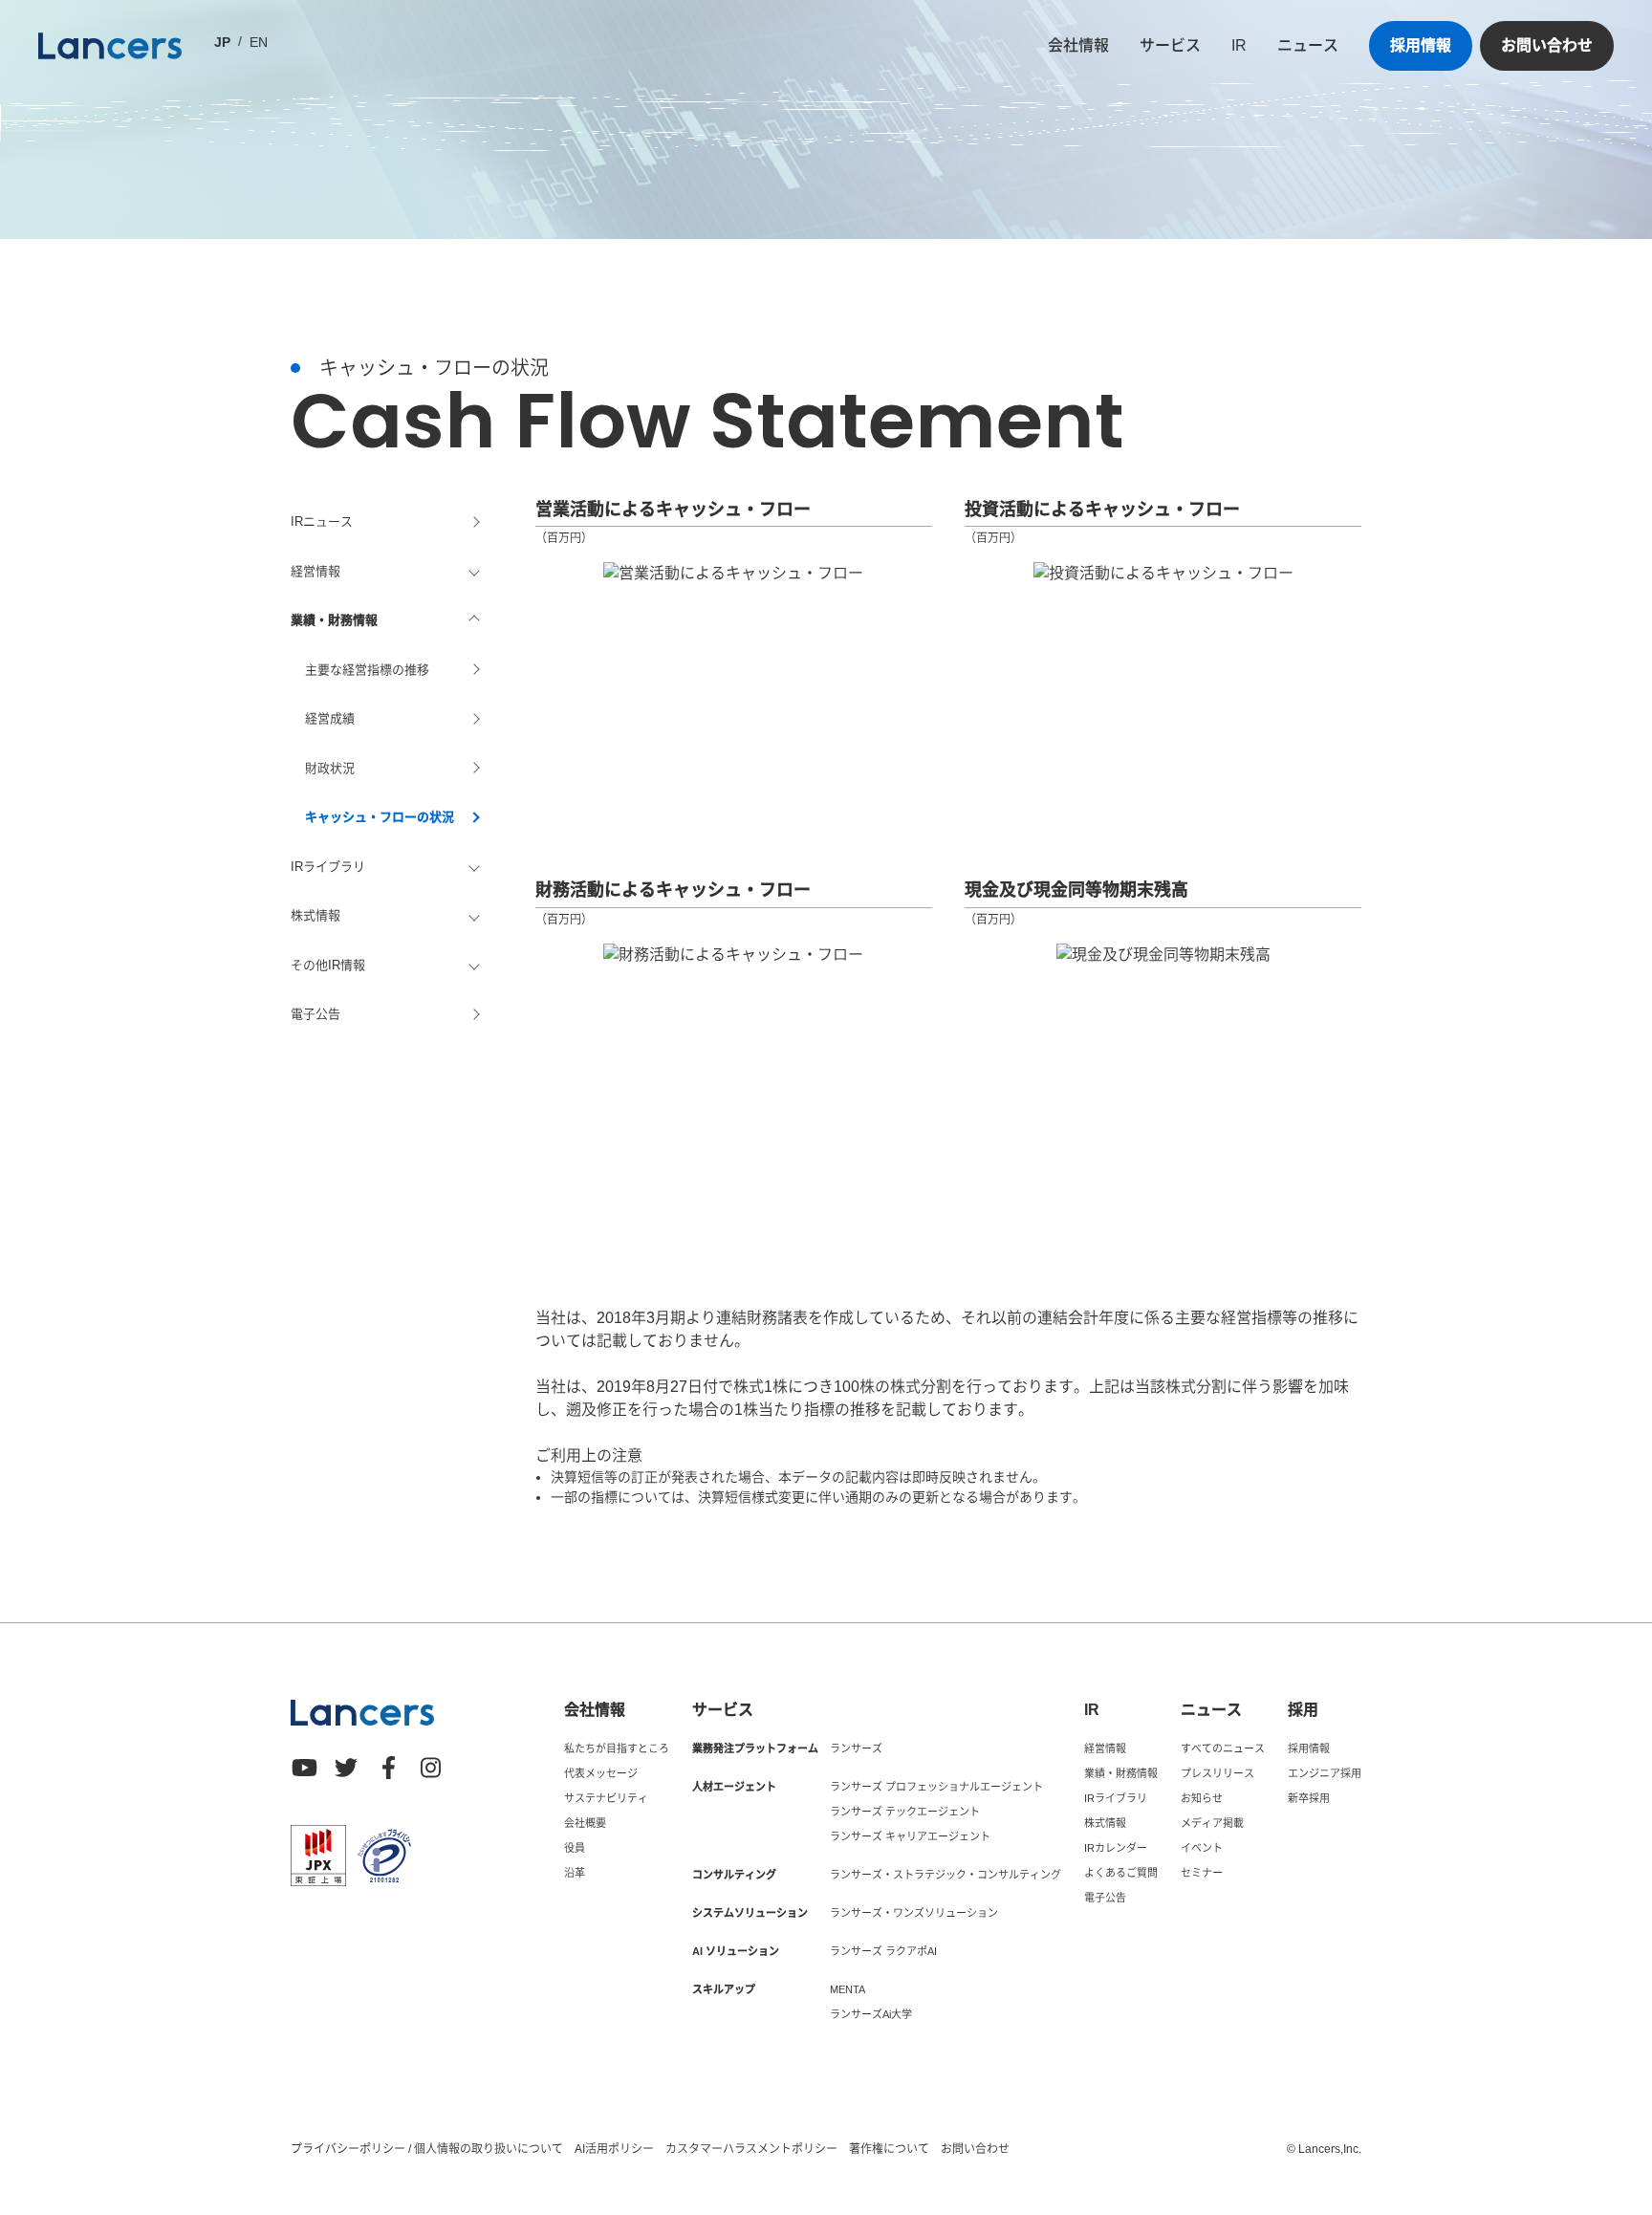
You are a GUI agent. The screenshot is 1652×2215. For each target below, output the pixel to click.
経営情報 (1105, 1748)
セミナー (1202, 1873)
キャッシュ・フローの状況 (380, 817)
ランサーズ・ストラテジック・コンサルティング (946, 1875)
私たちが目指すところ (617, 1748)
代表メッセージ (601, 1773)
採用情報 (1421, 45)
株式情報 (1105, 1823)
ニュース (1308, 45)
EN (259, 42)
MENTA (848, 1989)
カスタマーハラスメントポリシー (751, 2149)
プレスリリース (1217, 1773)
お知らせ (1202, 1798)
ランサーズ (856, 1748)
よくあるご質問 (1121, 1873)
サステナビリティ (606, 1798)
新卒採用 (1309, 1798)
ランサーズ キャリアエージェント (910, 1836)
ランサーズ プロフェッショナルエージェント (936, 1787)
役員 (575, 1848)
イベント (1202, 1848)
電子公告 (315, 1014)
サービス (1170, 45)
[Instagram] (430, 1768)
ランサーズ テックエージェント (905, 1812)
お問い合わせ (1547, 45)
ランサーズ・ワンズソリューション (914, 1913)
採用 (1303, 1710)
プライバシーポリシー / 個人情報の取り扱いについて (427, 2149)
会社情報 (1078, 45)
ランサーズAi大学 (871, 2014)
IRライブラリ (1116, 1798)
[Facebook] (388, 1768)
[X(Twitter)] (346, 1768)
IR (1239, 45)
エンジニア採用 (1325, 1773)
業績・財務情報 (1121, 1773)
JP (222, 42)
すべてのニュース (1223, 1748)
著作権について (889, 2149)
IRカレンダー (1116, 1848)
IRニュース (322, 521)
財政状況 (330, 768)
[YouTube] (304, 1768)
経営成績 (330, 718)
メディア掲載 (1212, 1823)
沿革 (575, 1873)
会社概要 (585, 1823)
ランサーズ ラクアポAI (883, 1951)
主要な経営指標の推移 (367, 670)
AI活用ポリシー (614, 2149)
